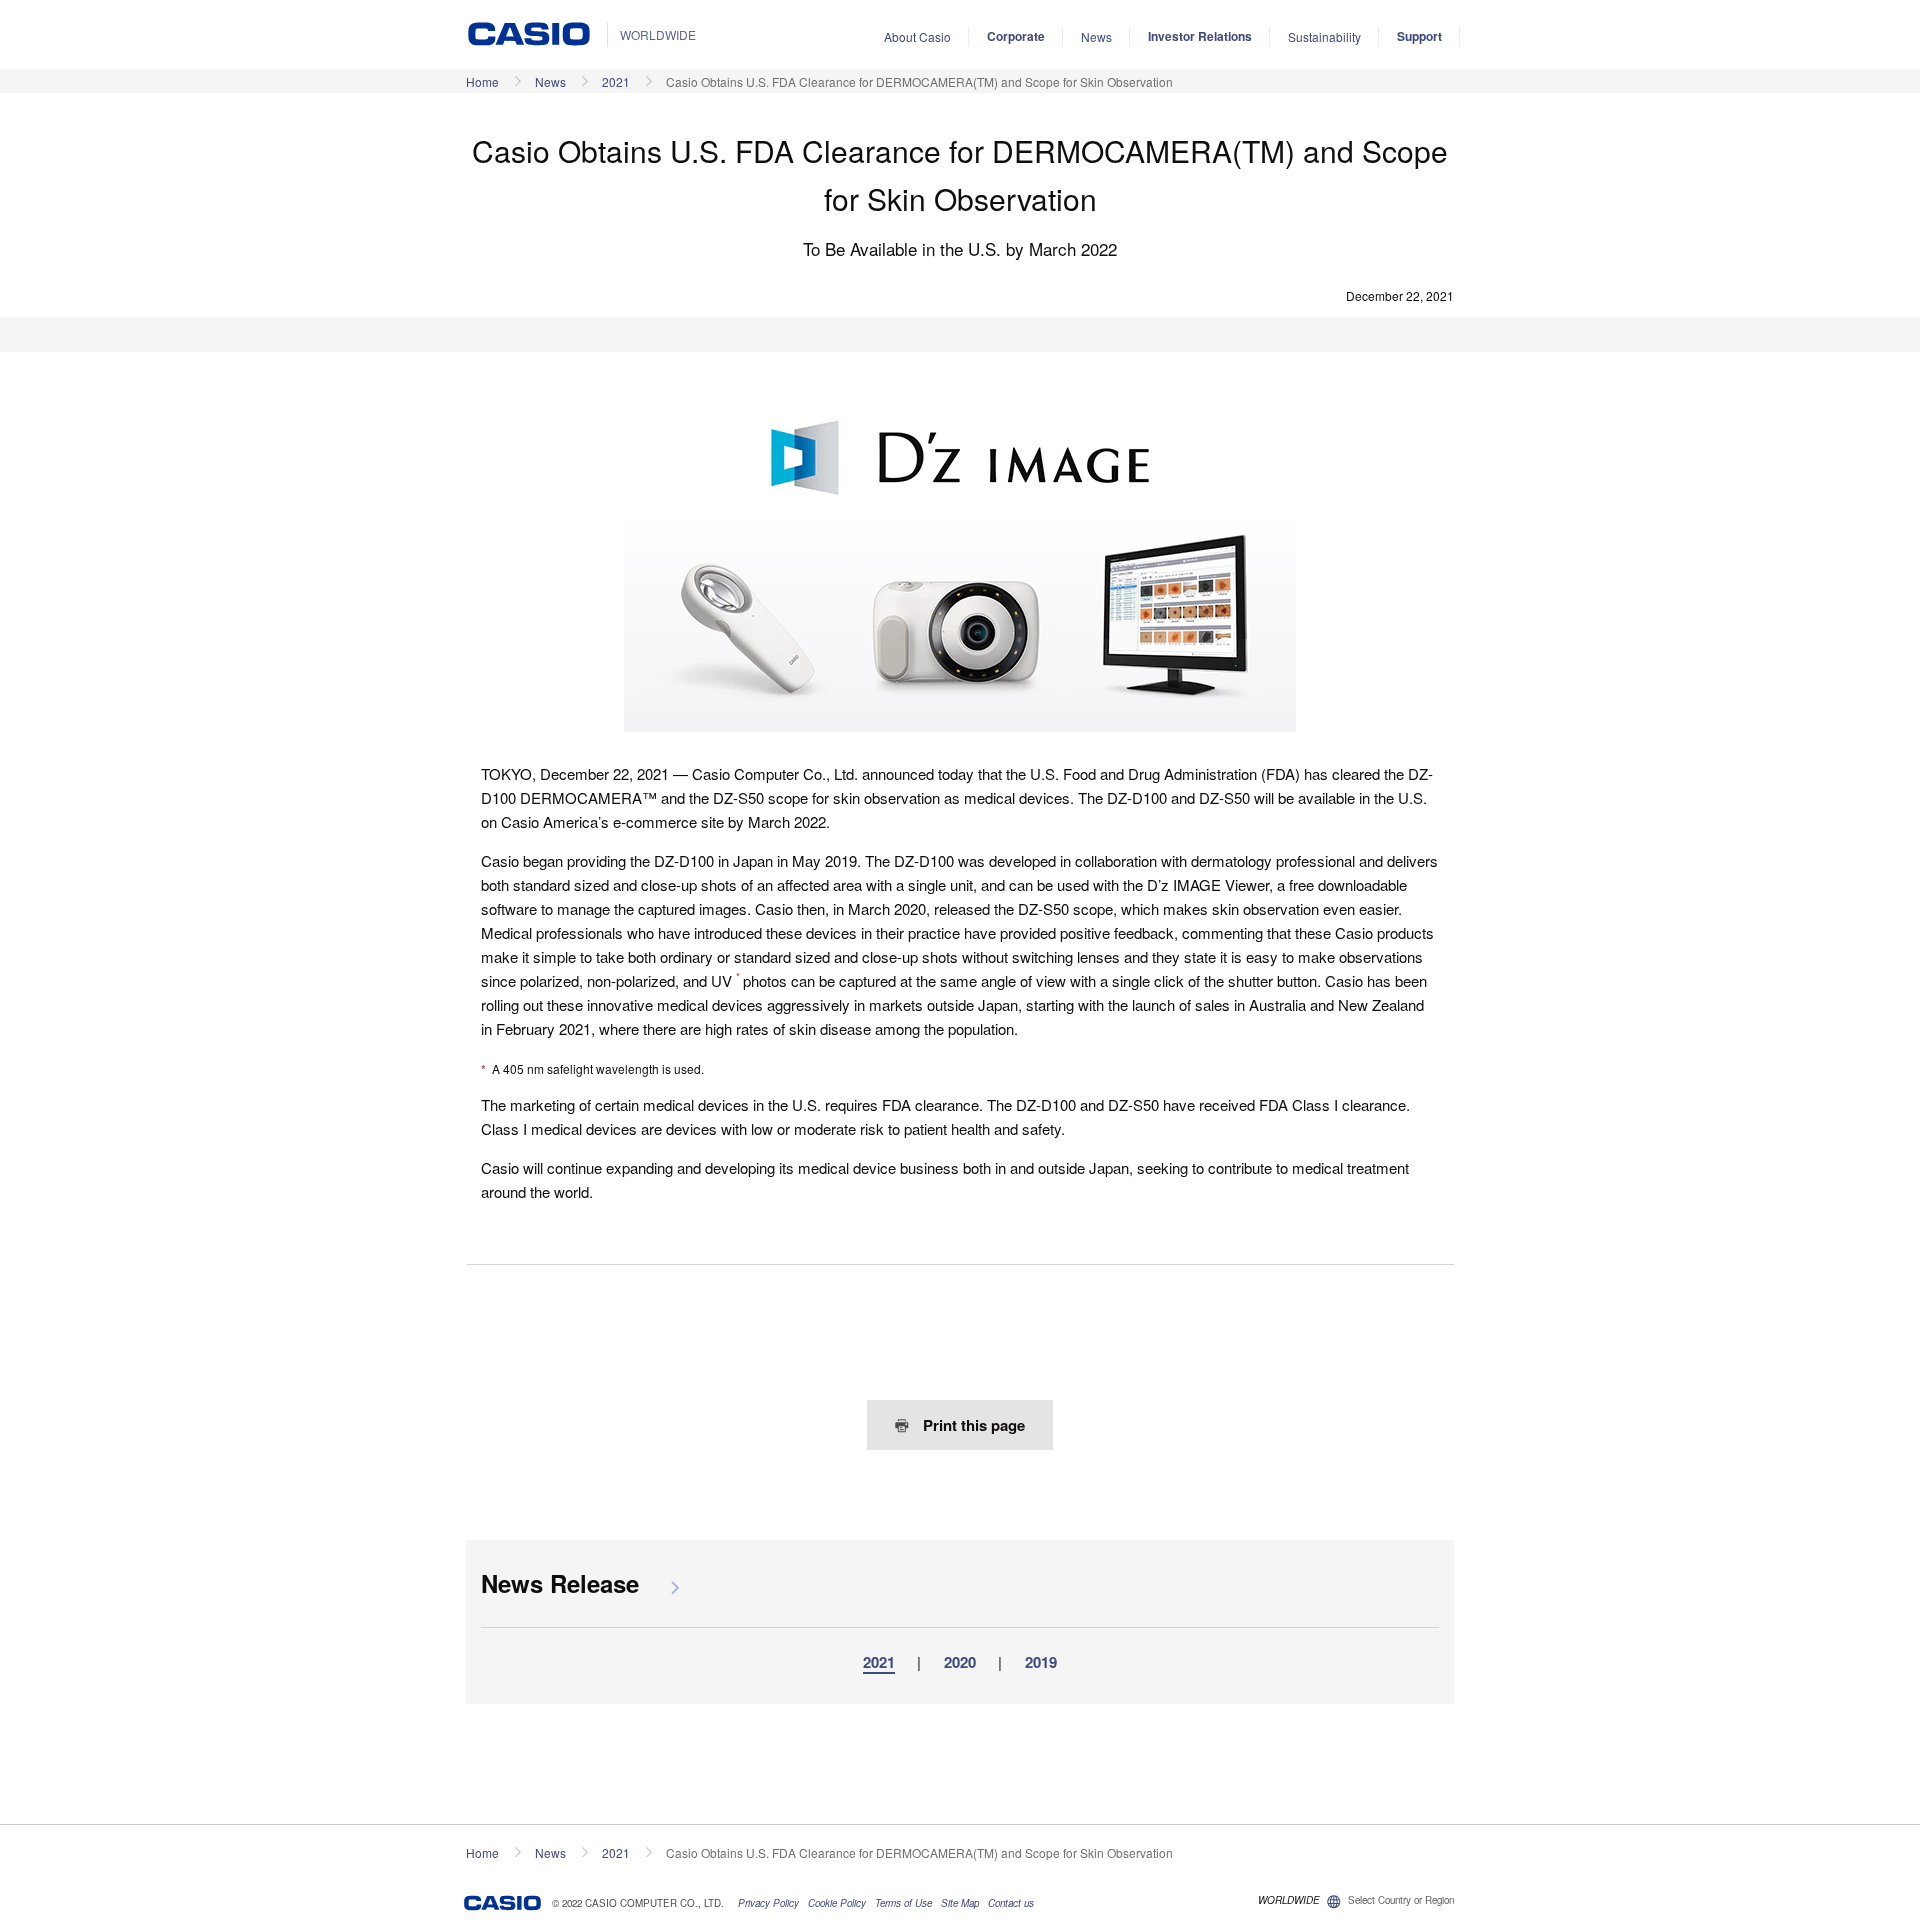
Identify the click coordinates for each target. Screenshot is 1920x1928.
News (1096, 36)
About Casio (917, 36)
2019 (1041, 1662)
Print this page (972, 1425)
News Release (560, 1583)
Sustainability (1324, 36)
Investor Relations (1200, 36)
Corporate (1016, 36)
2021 (616, 81)
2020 (960, 1662)
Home (482, 81)
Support (1419, 36)
